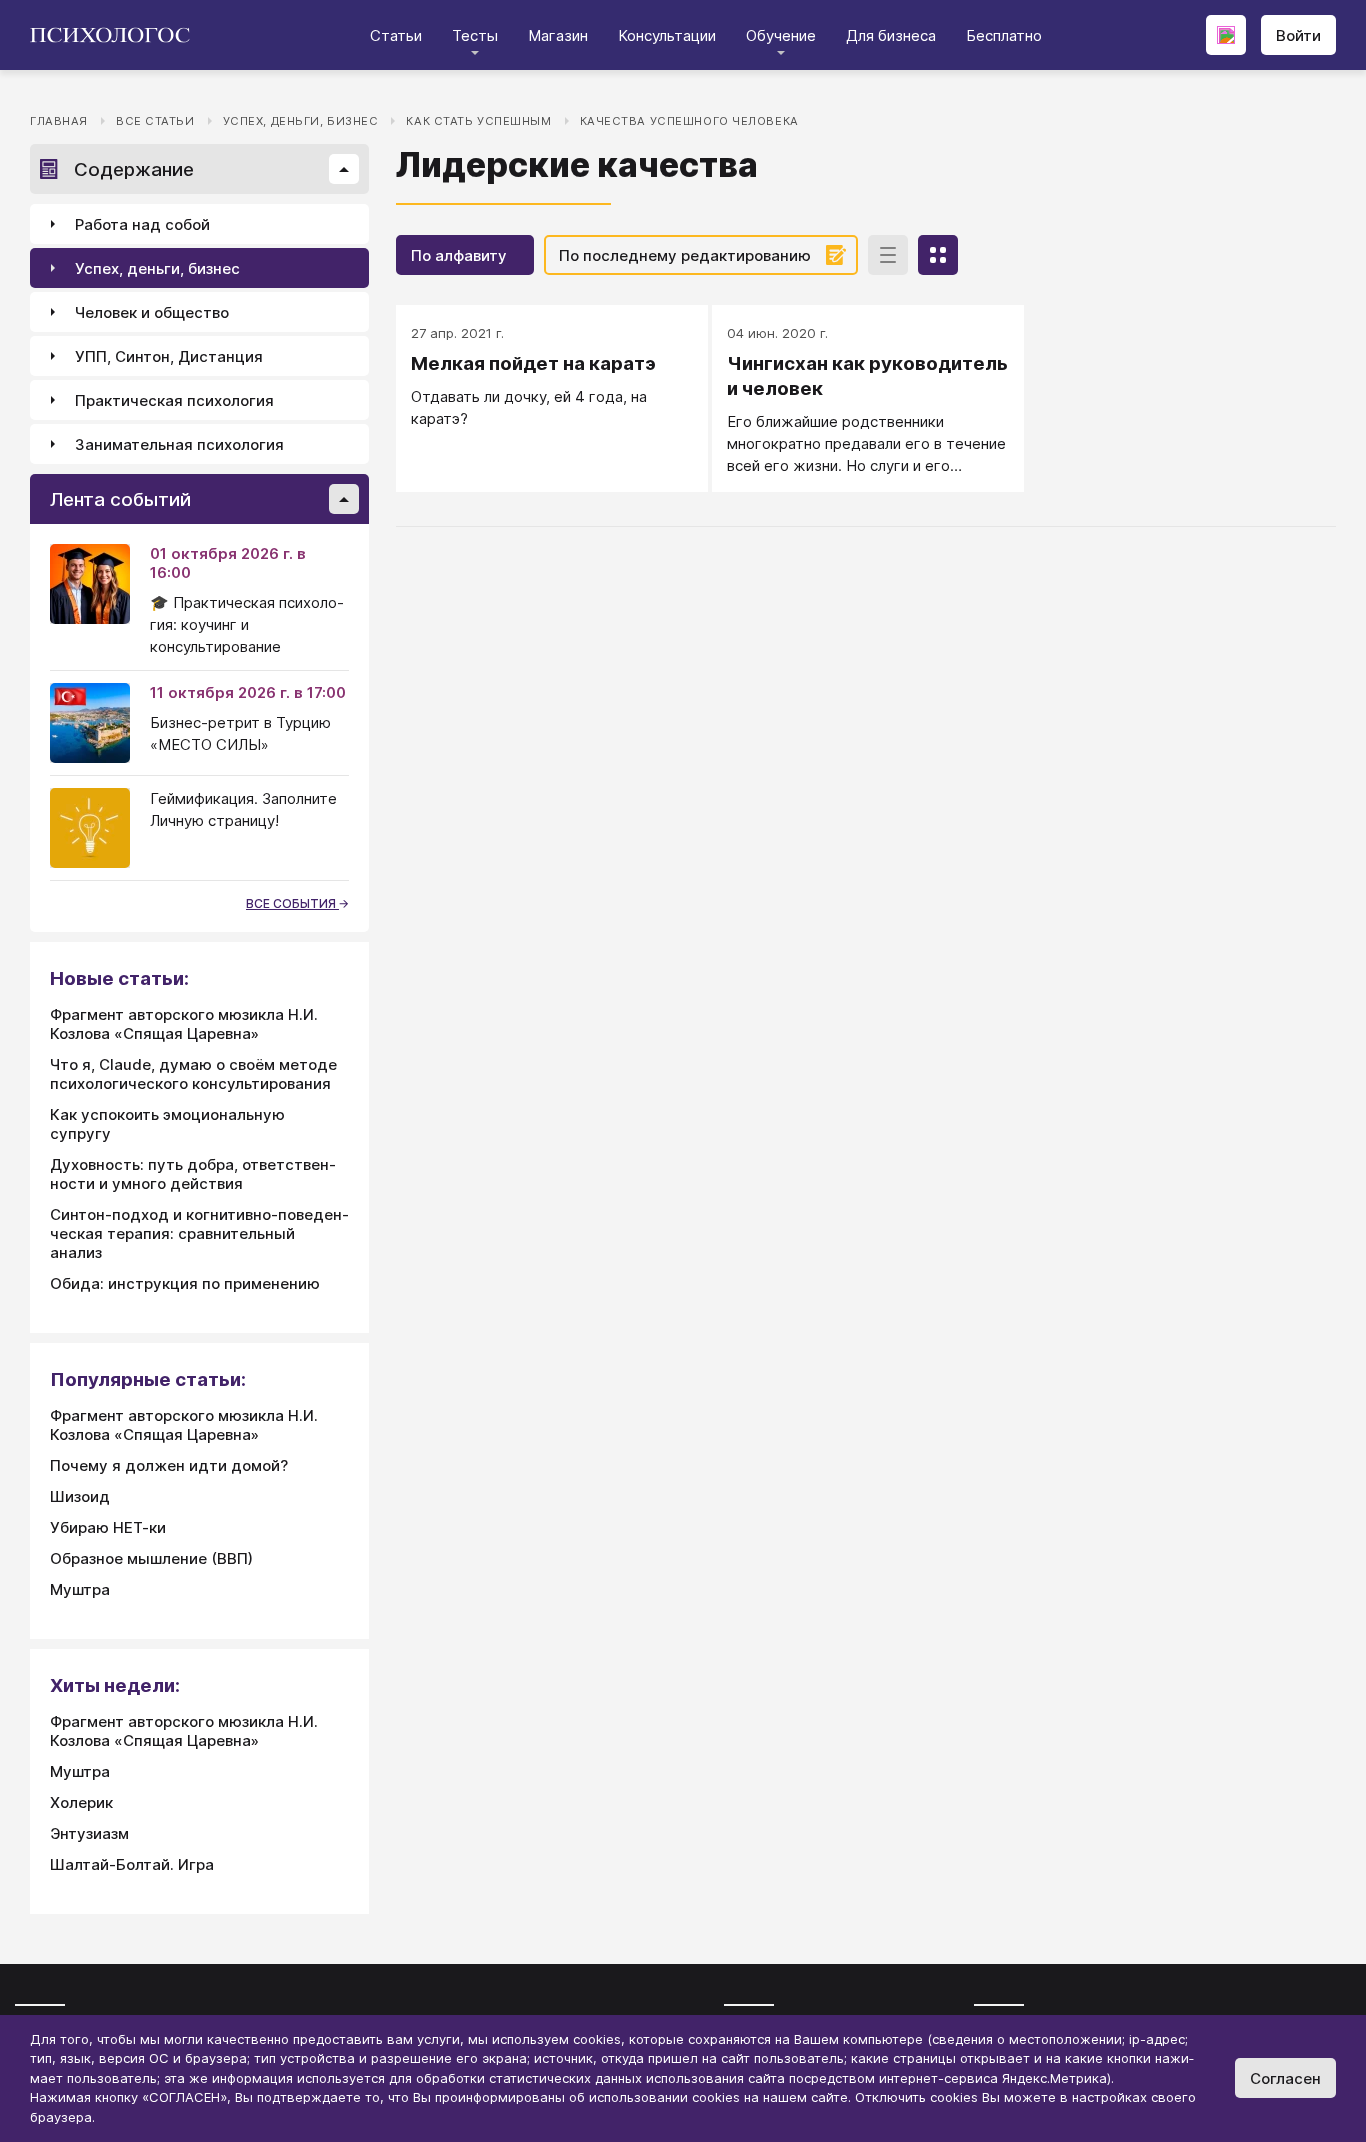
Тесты (475, 35)
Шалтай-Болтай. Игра (132, 1864)
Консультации (667, 35)
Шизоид (80, 1496)
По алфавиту (459, 255)
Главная (59, 121)
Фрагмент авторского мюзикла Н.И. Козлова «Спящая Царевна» (184, 1024)
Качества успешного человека (689, 121)
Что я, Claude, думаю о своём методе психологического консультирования (193, 1074)
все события (292, 903)
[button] (344, 169)
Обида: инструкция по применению (185, 1283)
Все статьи (155, 121)
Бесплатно (1004, 35)
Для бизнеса (891, 35)
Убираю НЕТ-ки (108, 1527)
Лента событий (120, 499)
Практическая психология (174, 400)
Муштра (80, 1589)
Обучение (781, 35)
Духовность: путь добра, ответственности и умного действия (193, 1174)
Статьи (396, 35)
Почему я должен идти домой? (169, 1465)
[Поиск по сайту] (1226, 35)
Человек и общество (152, 312)
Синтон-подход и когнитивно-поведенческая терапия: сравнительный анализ (199, 1233)
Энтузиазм (89, 1833)
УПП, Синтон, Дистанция (169, 356)
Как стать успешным (478, 121)
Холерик (81, 1802)
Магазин (558, 35)
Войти (1298, 35)
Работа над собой (142, 224)
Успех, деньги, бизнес (301, 121)
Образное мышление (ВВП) (151, 1558)
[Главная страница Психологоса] (117, 35)
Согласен (1285, 2078)
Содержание (134, 169)
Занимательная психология (179, 444)
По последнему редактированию (685, 255)
